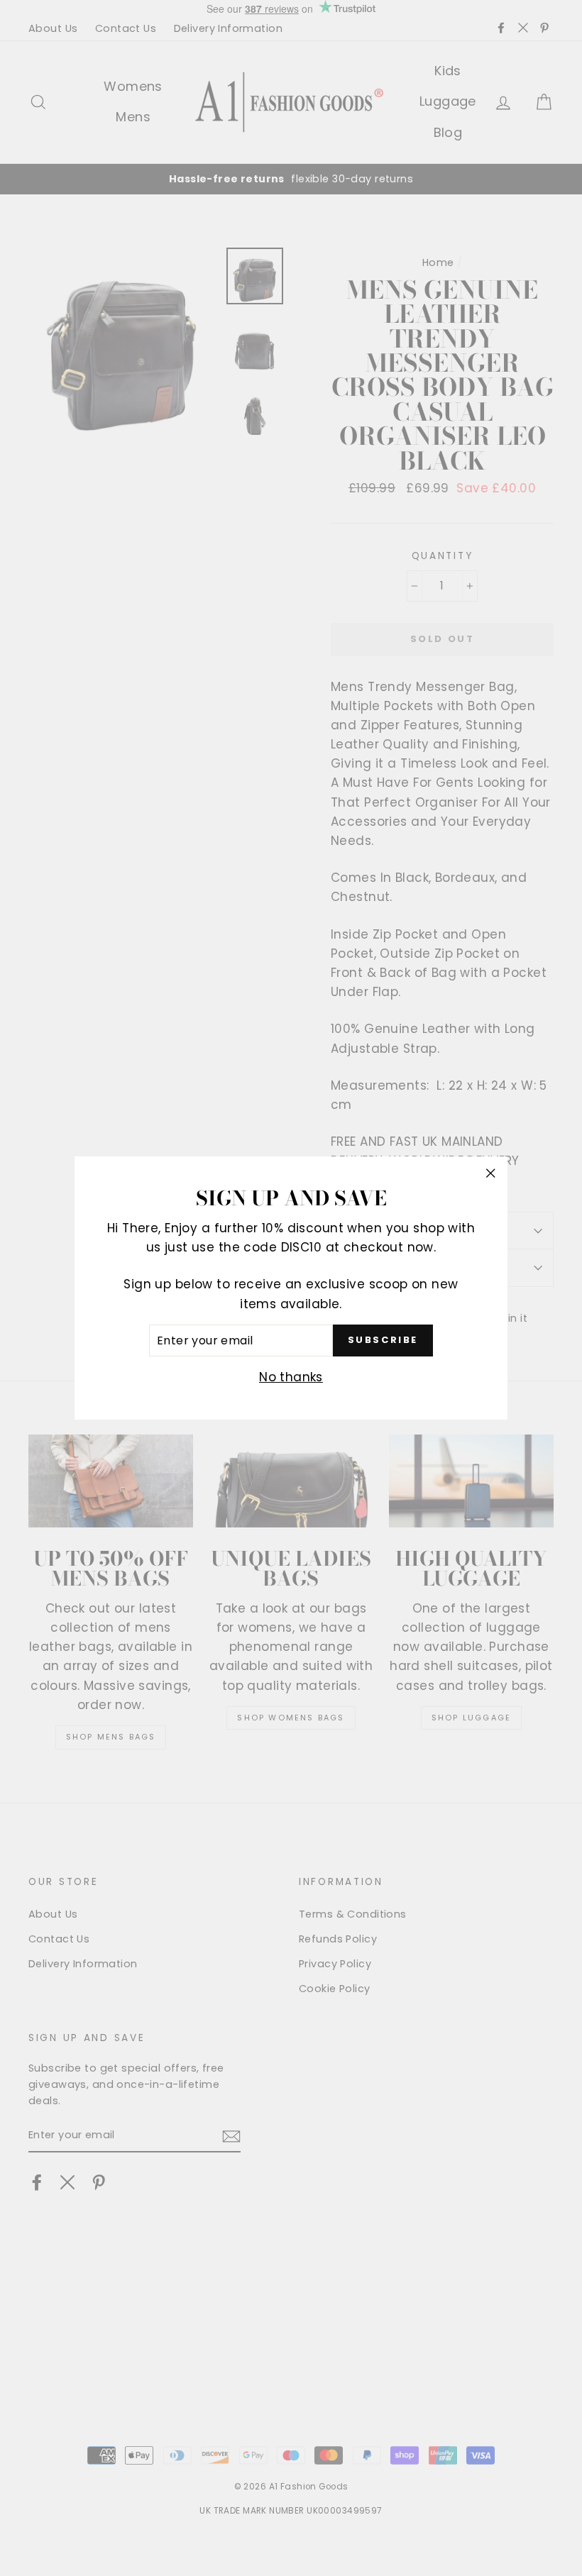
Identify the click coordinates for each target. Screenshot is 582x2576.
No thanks (291, 1377)
